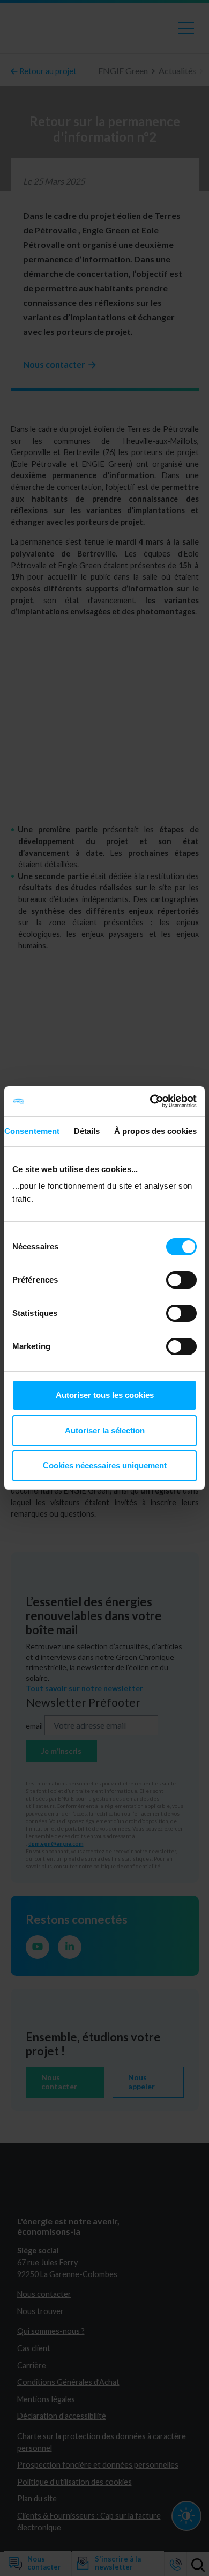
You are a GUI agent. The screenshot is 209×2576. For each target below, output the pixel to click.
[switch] (181, 1280)
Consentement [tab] (32, 1131)
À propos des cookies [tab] (155, 1131)
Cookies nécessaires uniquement (105, 1465)
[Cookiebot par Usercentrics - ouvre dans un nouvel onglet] (150, 1101)
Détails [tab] (87, 1131)
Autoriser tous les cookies (105, 1395)
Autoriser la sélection (105, 1430)
